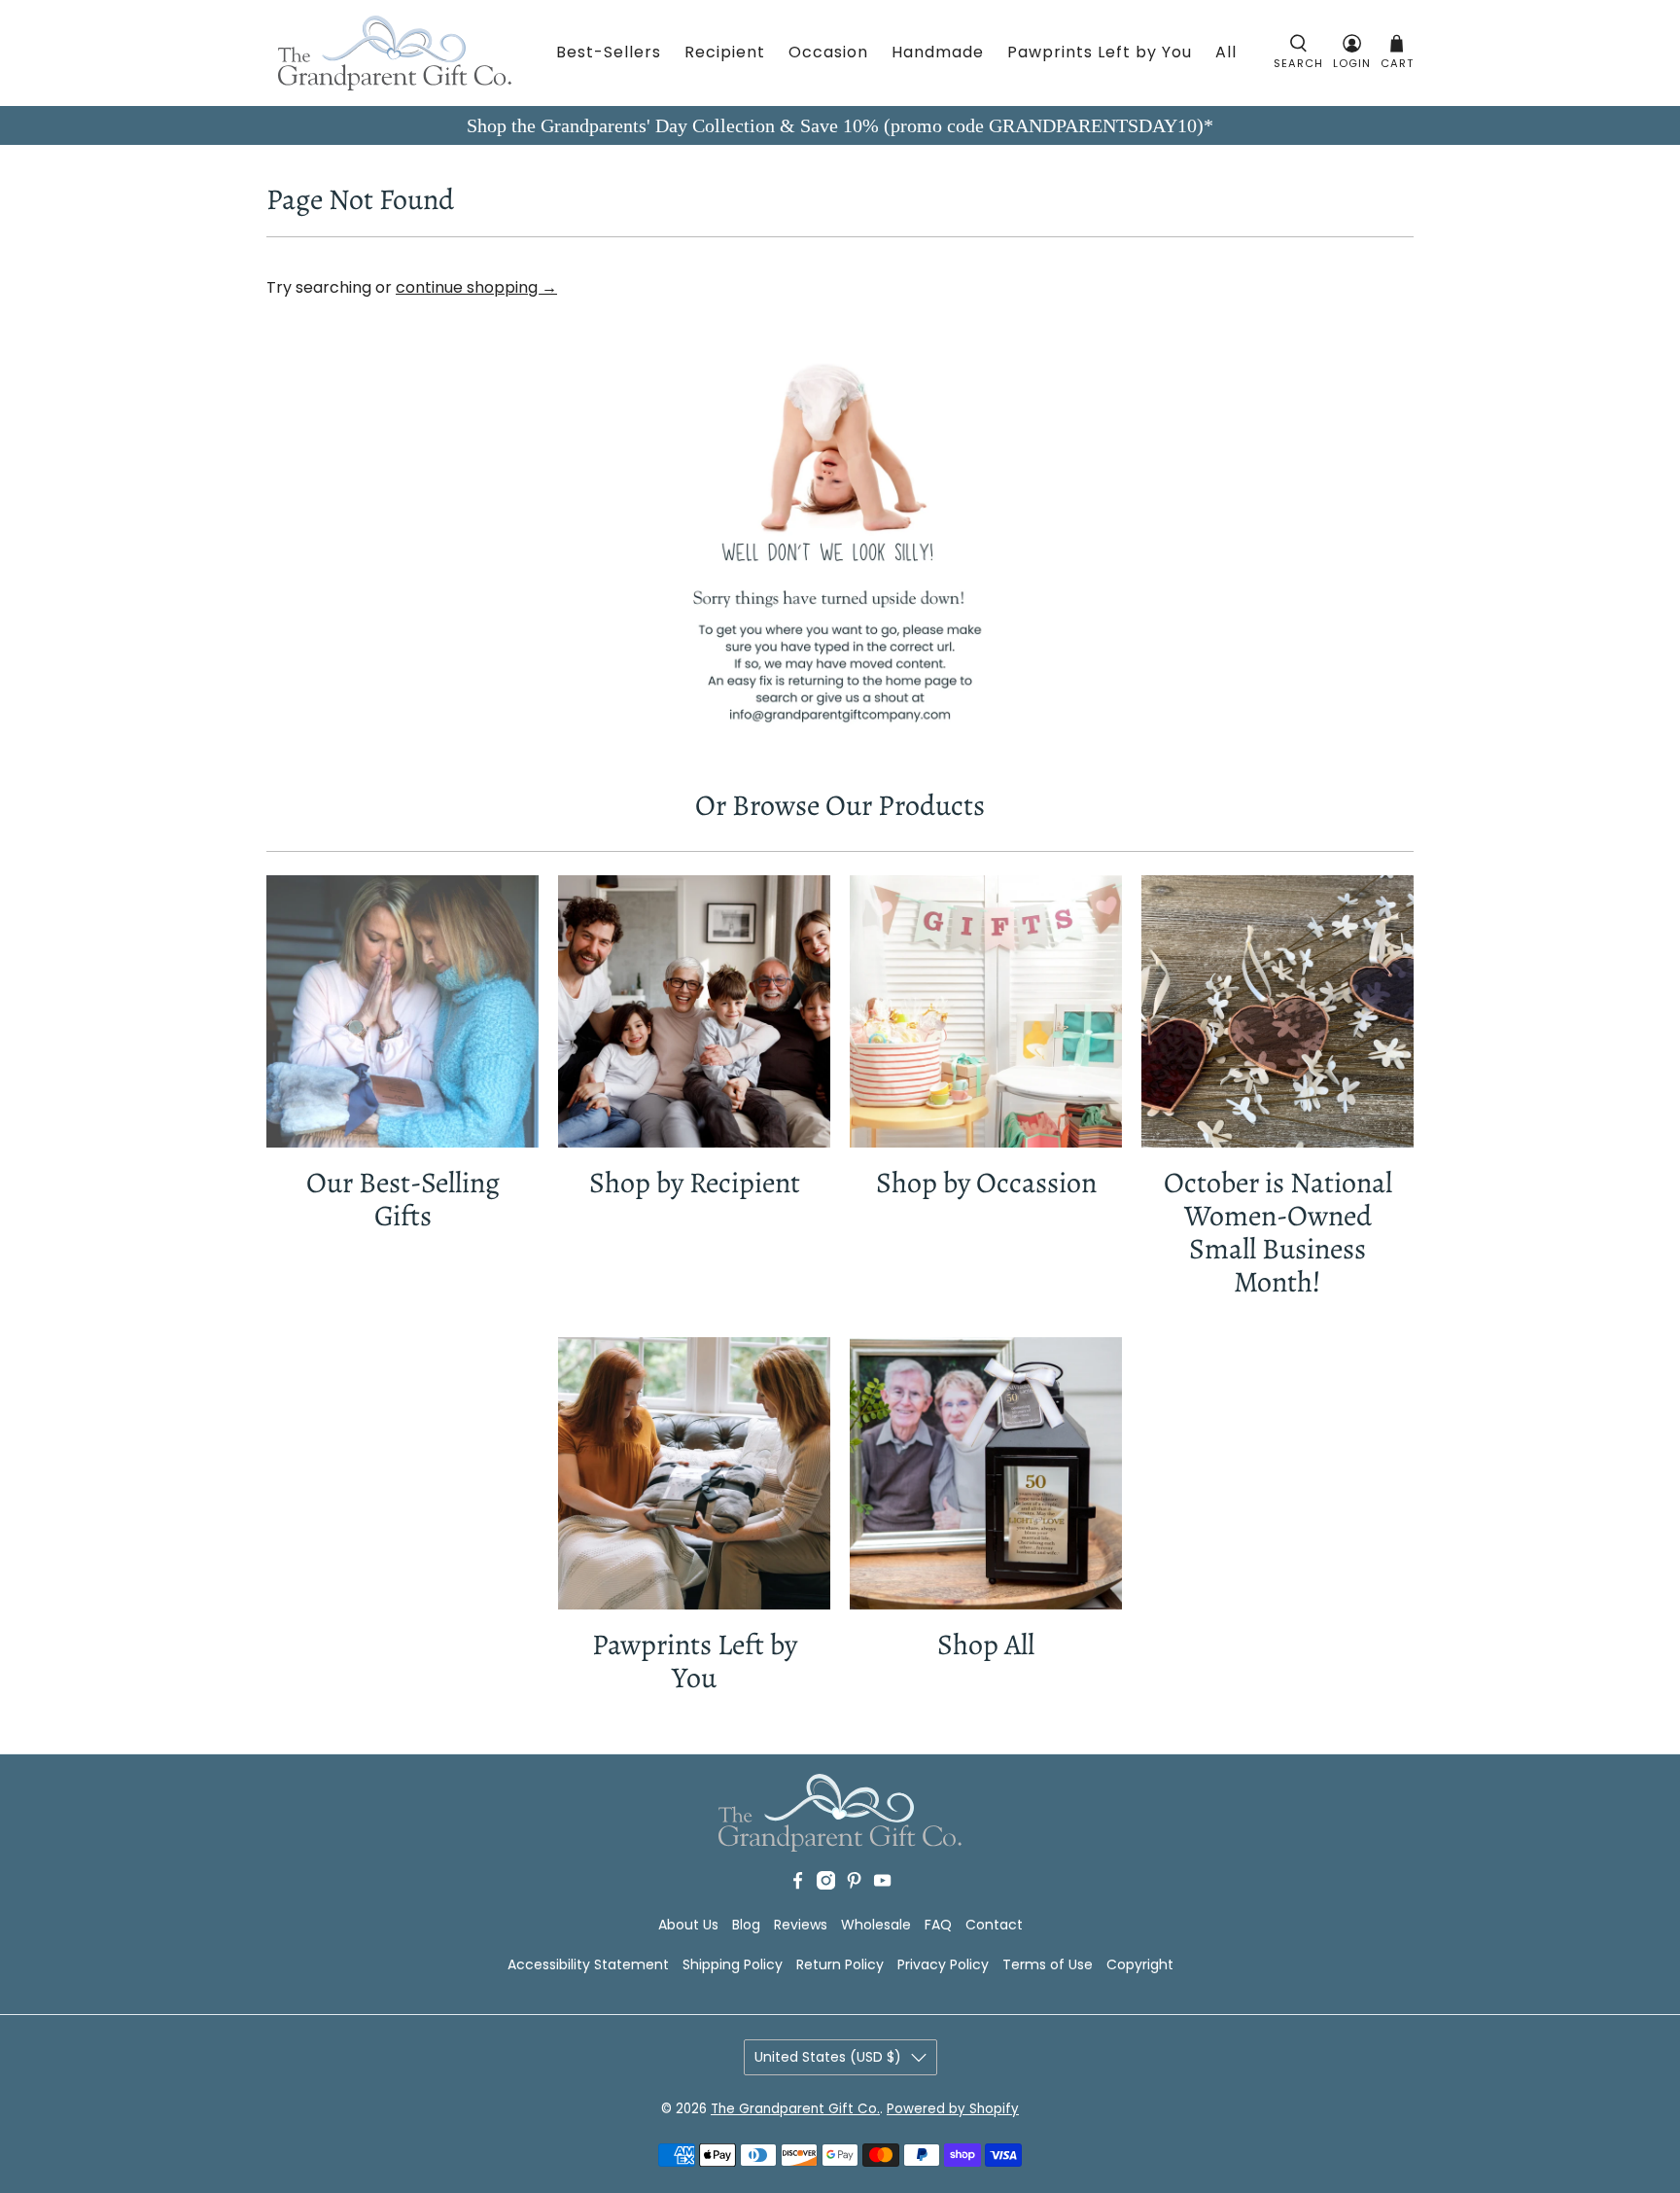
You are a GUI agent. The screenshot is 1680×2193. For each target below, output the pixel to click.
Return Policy (840, 1964)
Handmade (938, 52)
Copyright (1140, 1964)
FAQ (938, 1925)
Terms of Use (1048, 1964)
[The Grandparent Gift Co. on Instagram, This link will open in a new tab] (826, 1885)
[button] (1298, 53)
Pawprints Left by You (1100, 52)
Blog (746, 1925)
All (1226, 52)
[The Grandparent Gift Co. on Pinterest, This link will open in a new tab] (854, 1885)
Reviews (801, 1925)
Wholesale (876, 1925)
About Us (688, 1925)
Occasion (828, 52)
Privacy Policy (943, 1964)
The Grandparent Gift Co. (795, 2109)
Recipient (725, 52)
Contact (994, 1925)
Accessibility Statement (588, 1964)
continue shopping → (476, 287)
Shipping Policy (733, 1964)
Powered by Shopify (953, 2109)
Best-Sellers (609, 52)
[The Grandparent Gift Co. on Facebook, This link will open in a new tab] (798, 1885)
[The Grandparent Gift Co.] (395, 53)
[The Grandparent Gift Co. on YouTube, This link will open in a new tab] (882, 1885)
